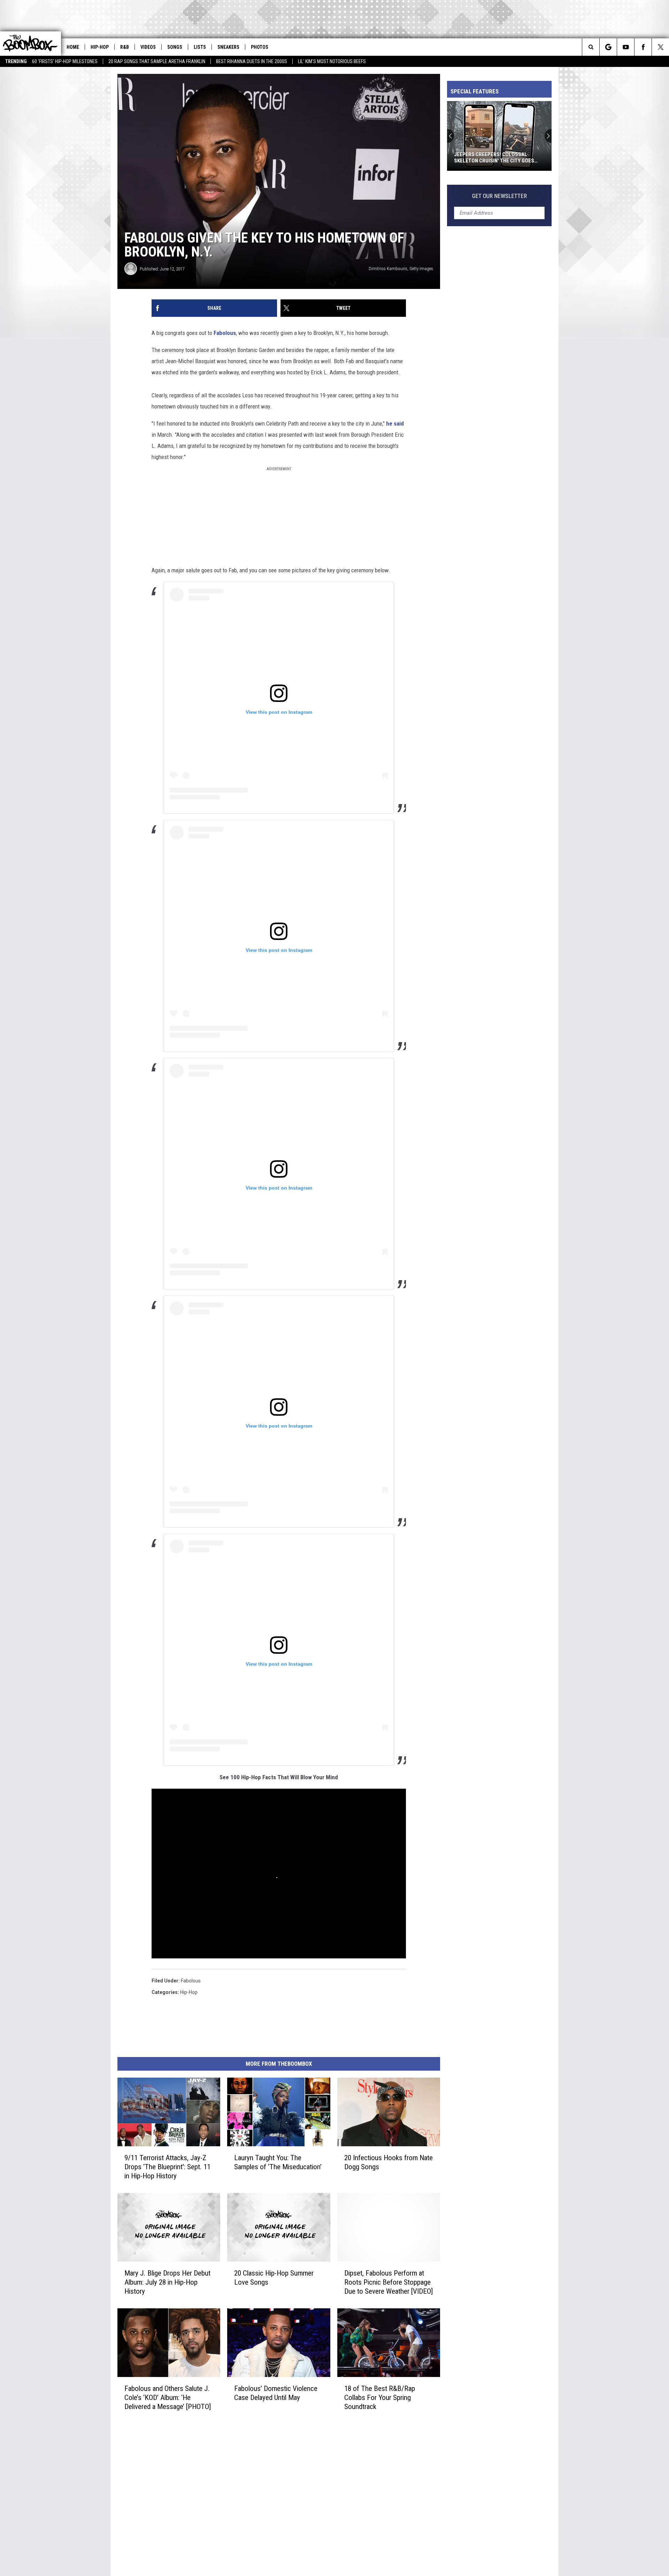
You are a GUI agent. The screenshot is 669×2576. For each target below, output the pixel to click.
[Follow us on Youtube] (626, 47)
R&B (125, 47)
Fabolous (224, 333)
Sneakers (228, 47)
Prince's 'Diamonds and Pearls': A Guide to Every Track (497, 158)
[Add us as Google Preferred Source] (608, 47)
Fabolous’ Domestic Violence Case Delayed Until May (276, 2393)
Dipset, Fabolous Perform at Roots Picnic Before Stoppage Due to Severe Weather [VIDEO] (389, 2282)
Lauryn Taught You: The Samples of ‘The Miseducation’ (278, 2162)
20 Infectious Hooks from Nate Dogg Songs (389, 2162)
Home (73, 47)
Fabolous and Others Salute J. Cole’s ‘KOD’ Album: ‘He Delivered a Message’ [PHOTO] (168, 2398)
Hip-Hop (100, 47)
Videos (148, 47)
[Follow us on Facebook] (643, 47)
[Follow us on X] (660, 47)
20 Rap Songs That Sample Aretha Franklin (157, 61)
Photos (260, 47)
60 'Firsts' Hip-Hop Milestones (65, 61)
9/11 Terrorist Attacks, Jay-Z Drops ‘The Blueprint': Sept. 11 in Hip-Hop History (167, 2167)
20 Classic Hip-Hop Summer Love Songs (274, 2278)
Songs (175, 47)
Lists (200, 47)
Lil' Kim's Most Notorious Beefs (332, 61)
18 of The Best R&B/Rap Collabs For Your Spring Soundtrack (380, 2398)
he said (395, 423)
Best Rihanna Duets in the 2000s (252, 61)
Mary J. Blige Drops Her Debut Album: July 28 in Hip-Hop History (167, 2282)
